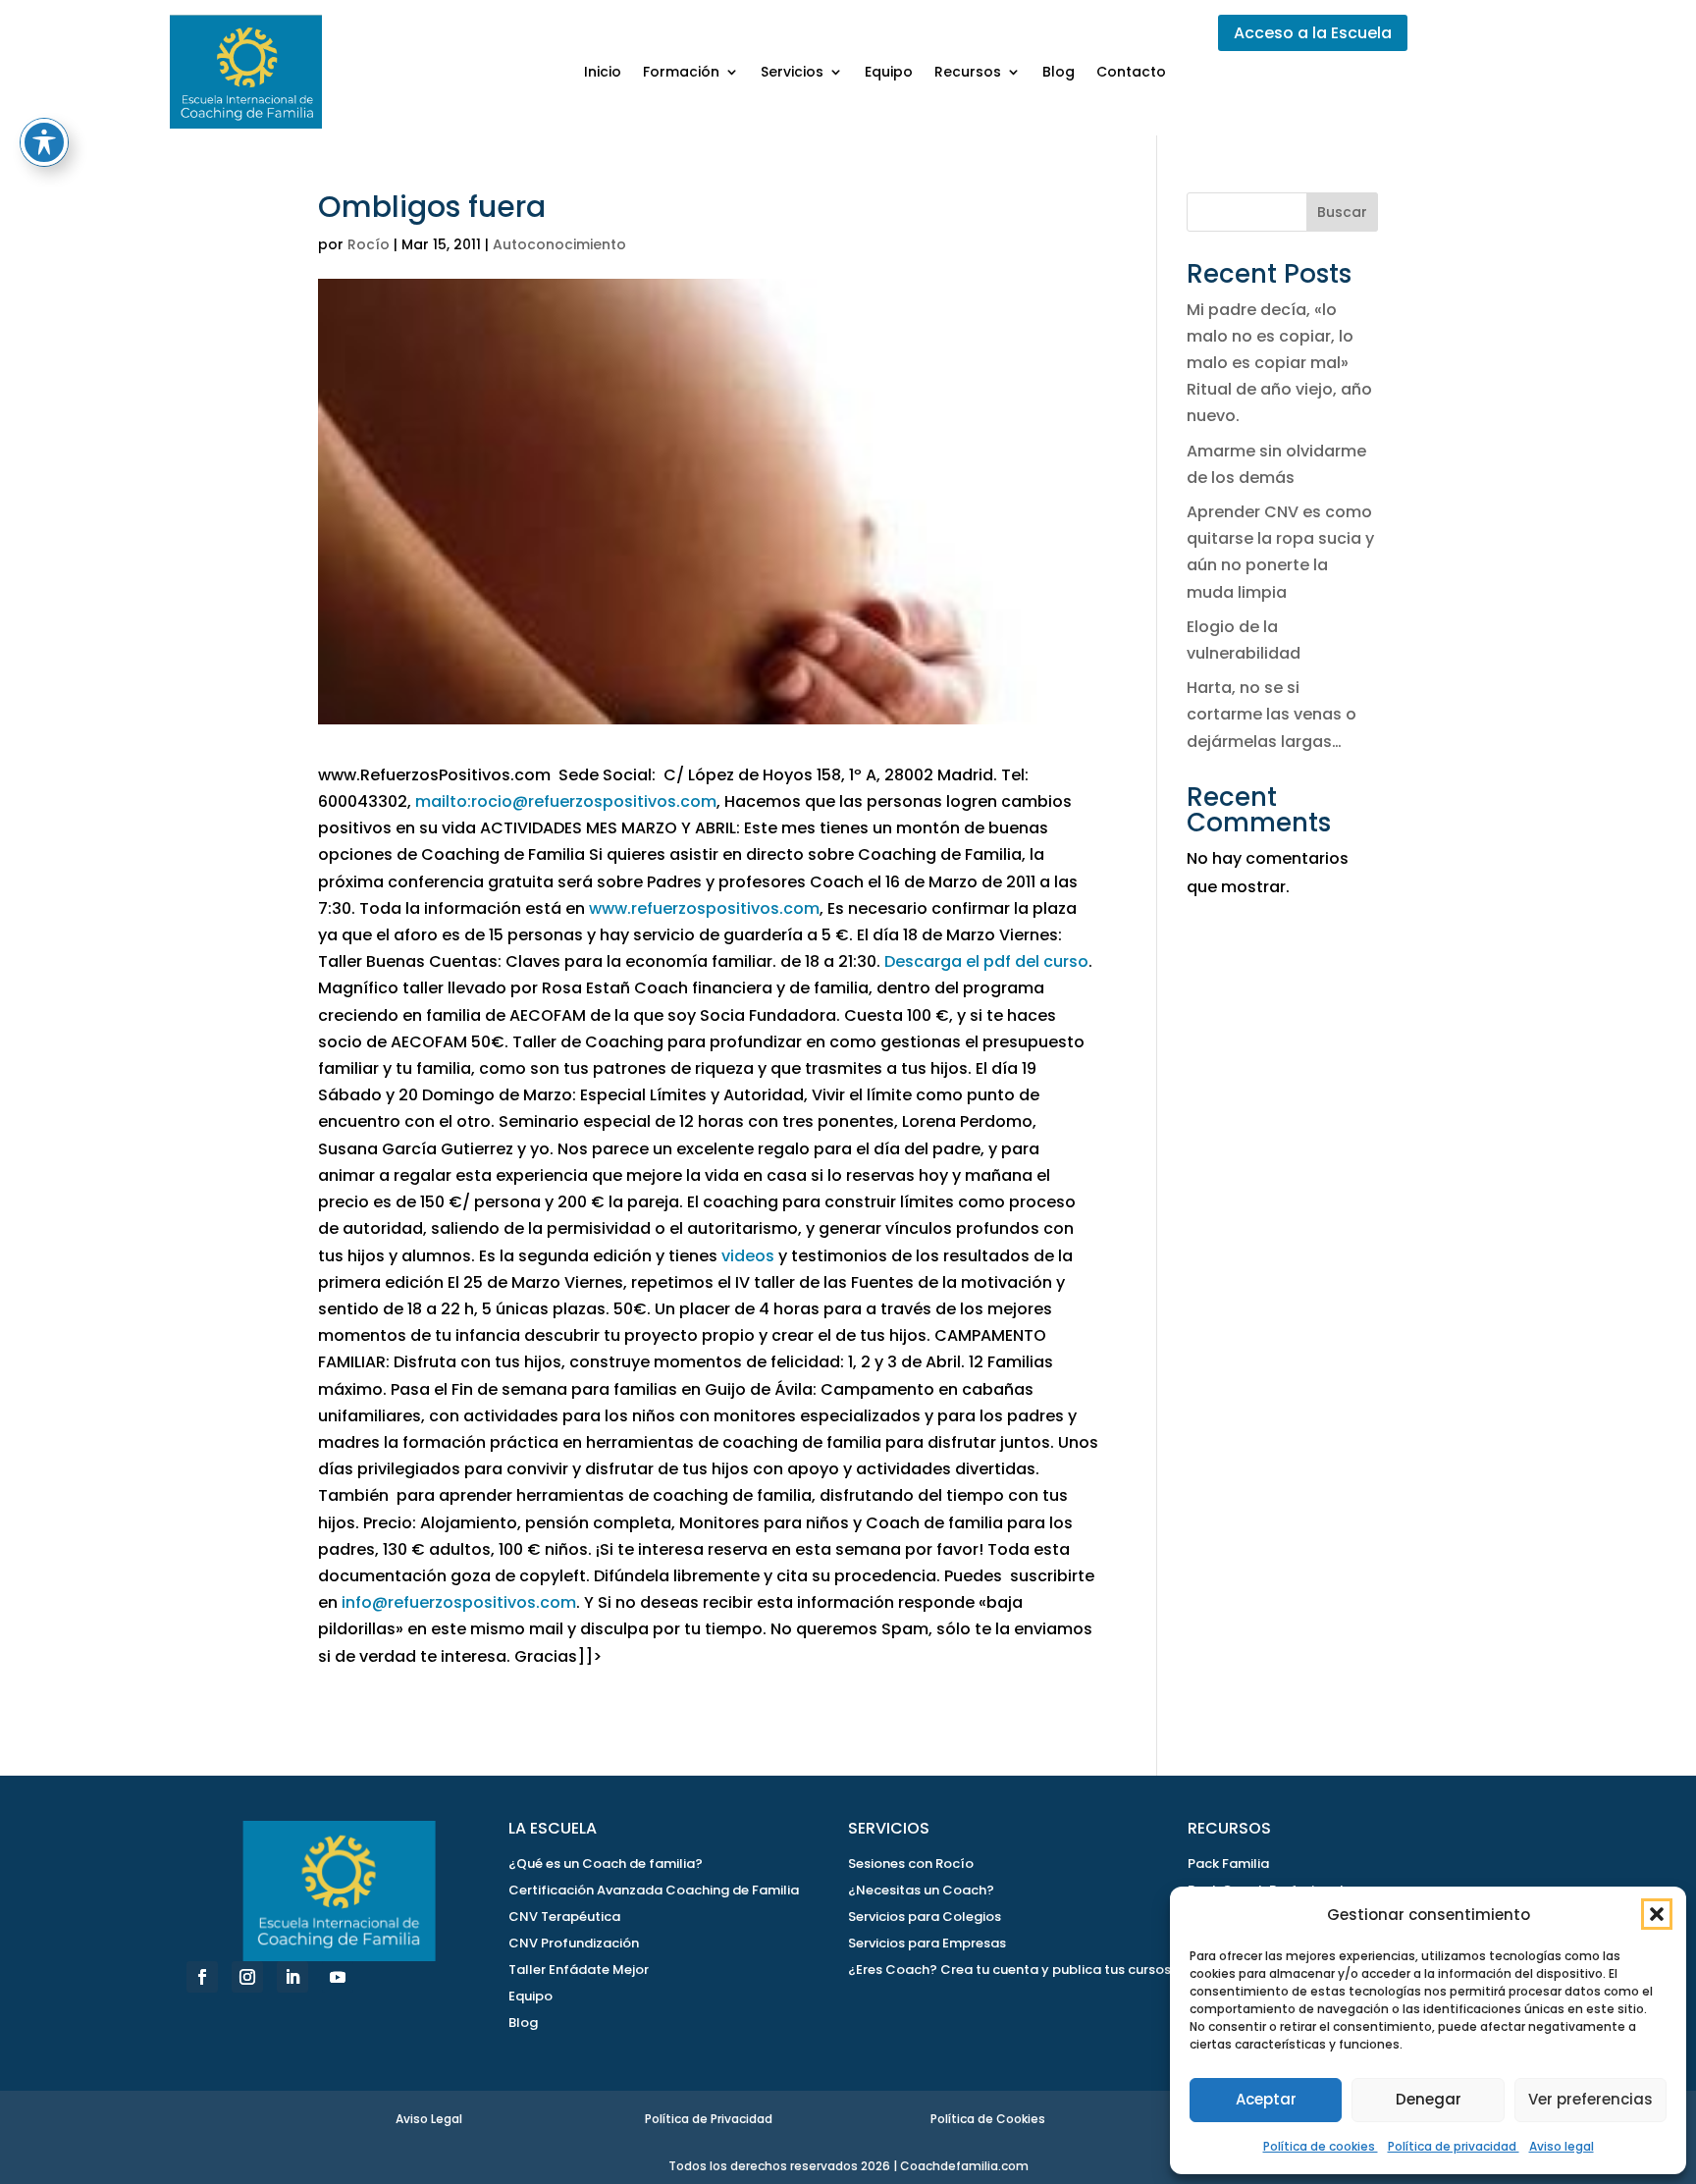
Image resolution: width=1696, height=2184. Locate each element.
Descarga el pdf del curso (986, 961)
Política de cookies (1321, 2146)
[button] (1657, 1914)
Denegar (1429, 2099)
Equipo (889, 72)
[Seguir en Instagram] (247, 1977)
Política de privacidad (1454, 2146)
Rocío (369, 244)
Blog (1059, 72)
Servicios (792, 72)
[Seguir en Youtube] (338, 1977)
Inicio (603, 72)
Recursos (968, 72)
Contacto (1131, 72)
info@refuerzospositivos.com (459, 1602)
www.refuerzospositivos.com (704, 908)
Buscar (1342, 212)
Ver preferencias (1590, 2099)
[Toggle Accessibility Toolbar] (44, 142)
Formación (681, 72)
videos (748, 1256)
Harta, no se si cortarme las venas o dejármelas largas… (1272, 714)
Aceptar (1266, 2099)
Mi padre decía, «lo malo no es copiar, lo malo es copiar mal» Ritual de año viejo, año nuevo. (1279, 363)
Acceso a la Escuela (1313, 33)
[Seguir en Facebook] (202, 1977)
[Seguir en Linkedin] (292, 1977)
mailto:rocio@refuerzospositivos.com (566, 801)
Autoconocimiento (559, 244)
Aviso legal (1562, 2146)
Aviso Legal (429, 2119)
